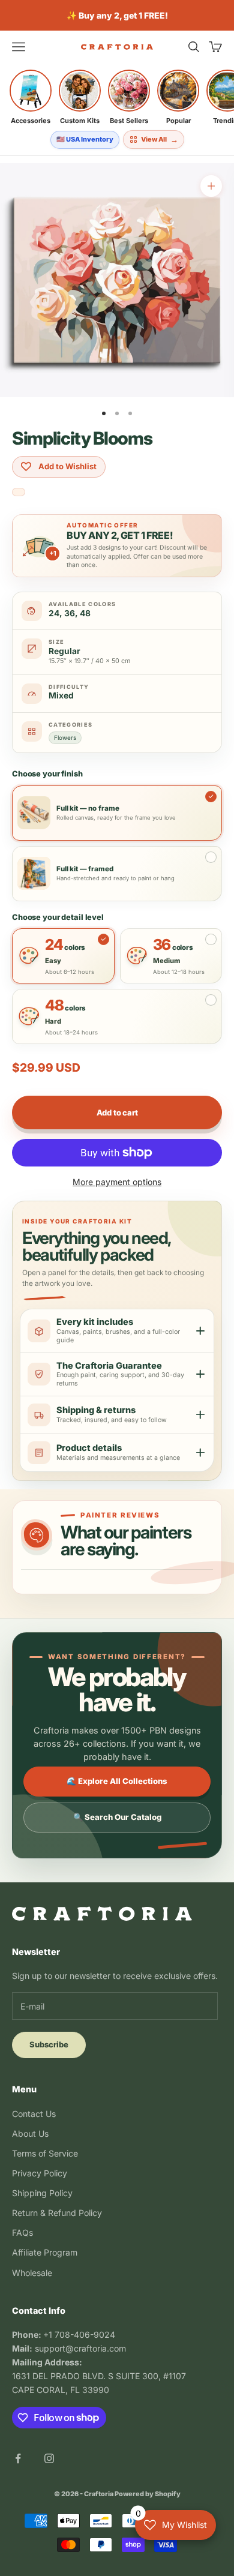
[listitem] (31, 97)
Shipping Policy (42, 2193)
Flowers (65, 737)
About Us (30, 2133)
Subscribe (49, 2044)
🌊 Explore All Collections (117, 1781)
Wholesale (32, 2273)
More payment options (117, 1182)
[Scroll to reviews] (19, 493)
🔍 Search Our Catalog (117, 1817)
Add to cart (117, 1112)
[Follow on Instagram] (49, 2458)
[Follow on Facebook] (18, 2458)
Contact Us (34, 2114)
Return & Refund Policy (57, 2213)
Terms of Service (45, 2153)
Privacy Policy (40, 2173)
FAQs (22, 2232)
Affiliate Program (45, 2252)
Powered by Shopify (148, 2494)
